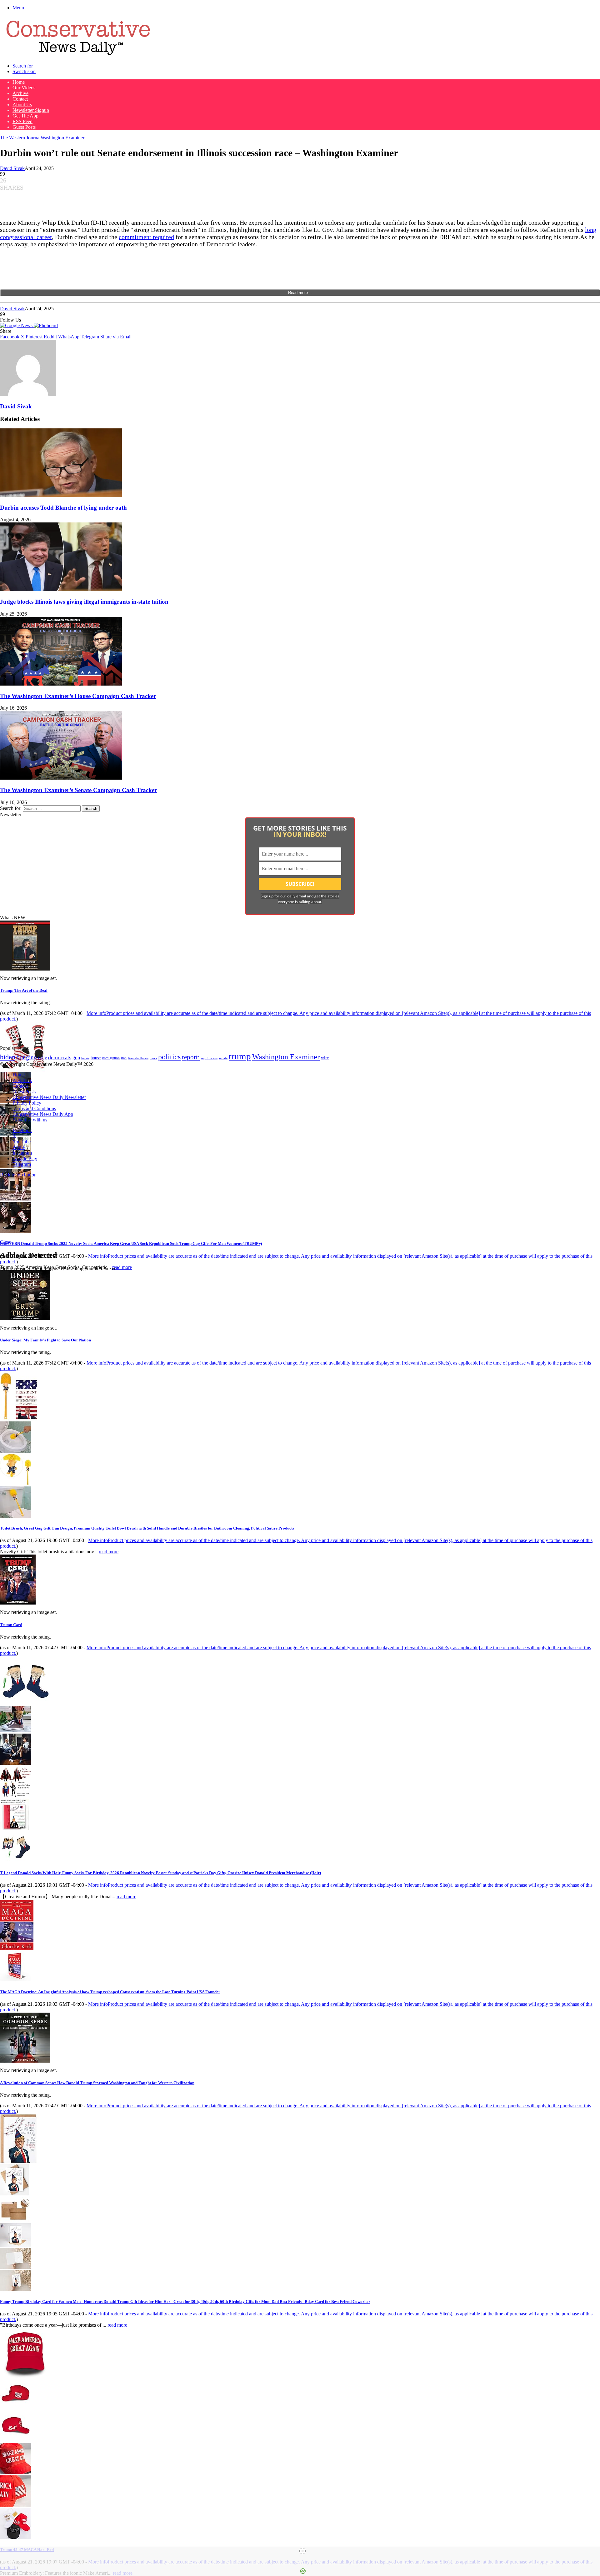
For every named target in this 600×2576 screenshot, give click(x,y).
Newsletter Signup (31, 110)
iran (124, 1058)
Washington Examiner (62, 138)
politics (169, 1057)
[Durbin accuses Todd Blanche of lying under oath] (61, 495)
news (153, 1058)
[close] (302, 2551)
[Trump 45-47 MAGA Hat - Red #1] (16, 2407)
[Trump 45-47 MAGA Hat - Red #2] (16, 2440)
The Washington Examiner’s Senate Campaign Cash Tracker (78, 790)
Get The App (25, 116)
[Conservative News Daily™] (78, 55)
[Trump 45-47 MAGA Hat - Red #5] (16, 2537)
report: (191, 1057)
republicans (209, 1058)
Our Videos (24, 88)
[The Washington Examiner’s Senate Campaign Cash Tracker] (61, 778)
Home (19, 82)
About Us (22, 105)
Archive (20, 93)
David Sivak (12, 168)
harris (85, 1058)
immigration (111, 1058)
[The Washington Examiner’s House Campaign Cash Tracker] (61, 684)
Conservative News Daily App (43, 1114)
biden (8, 1057)
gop (76, 1058)
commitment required (146, 237)
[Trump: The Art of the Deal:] (25, 969)
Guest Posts (24, 127)
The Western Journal (20, 138)
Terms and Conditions (34, 1108)
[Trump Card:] (18, 1603)
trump (240, 1056)
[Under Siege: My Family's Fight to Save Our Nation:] (25, 1318)
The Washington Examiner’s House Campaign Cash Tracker (78, 696)
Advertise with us (30, 1120)
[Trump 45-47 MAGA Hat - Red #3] (16, 2472)
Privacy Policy (27, 1103)
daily (42, 1058)
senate (223, 1058)
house (96, 1058)
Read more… (300, 293)
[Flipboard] (46, 325)
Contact (20, 99)
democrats (60, 1057)
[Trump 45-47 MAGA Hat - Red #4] (16, 2505)
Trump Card (11, 1625)
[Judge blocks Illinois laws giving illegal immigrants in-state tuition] (61, 589)
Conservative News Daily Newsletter (49, 1097)
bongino (27, 1057)
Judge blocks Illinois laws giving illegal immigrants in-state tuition (84, 602)
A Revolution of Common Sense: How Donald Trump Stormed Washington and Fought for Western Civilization (97, 2083)
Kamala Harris (138, 1058)
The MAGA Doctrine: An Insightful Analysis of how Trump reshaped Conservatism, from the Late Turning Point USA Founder (110, 1992)
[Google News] (17, 325)
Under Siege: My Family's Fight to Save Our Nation (45, 1340)
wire (325, 1058)
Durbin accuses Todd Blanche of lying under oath (63, 508)
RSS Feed (22, 121)
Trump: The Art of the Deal (24, 990)
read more (122, 1267)
